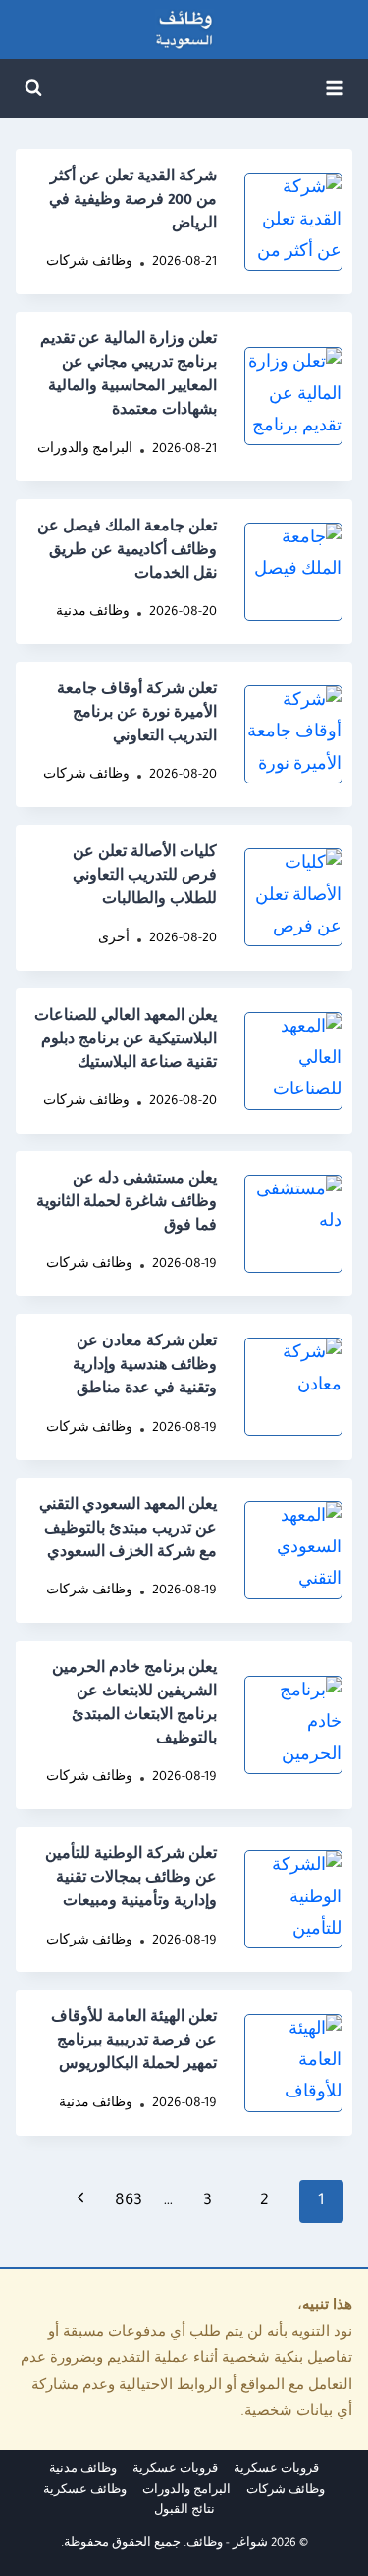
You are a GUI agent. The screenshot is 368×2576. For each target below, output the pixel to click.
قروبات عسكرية (276, 2471)
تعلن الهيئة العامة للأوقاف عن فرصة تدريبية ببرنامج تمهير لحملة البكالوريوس (134, 2043)
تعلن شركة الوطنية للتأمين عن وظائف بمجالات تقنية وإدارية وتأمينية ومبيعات (131, 1880)
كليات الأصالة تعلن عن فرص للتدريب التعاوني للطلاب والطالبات (145, 878)
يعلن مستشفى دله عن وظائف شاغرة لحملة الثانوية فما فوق (127, 1204)
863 (129, 2201)
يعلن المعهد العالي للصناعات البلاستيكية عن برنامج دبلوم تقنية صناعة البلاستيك (126, 1041)
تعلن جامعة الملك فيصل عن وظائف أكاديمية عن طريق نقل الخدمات (127, 552)
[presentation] (293, 222)
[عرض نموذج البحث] (33, 88)
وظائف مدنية (93, 613)
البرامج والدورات (85, 450)
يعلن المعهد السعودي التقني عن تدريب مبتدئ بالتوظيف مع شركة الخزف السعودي (128, 1531)
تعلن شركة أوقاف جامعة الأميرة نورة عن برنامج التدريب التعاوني (137, 715)
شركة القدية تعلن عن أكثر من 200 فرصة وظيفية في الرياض (133, 202)
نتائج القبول (184, 2512)
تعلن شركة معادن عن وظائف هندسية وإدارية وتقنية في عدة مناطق (145, 1367)
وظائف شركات (89, 263)
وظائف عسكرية (85, 2491)
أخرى (114, 939)
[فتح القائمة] (334, 88)
